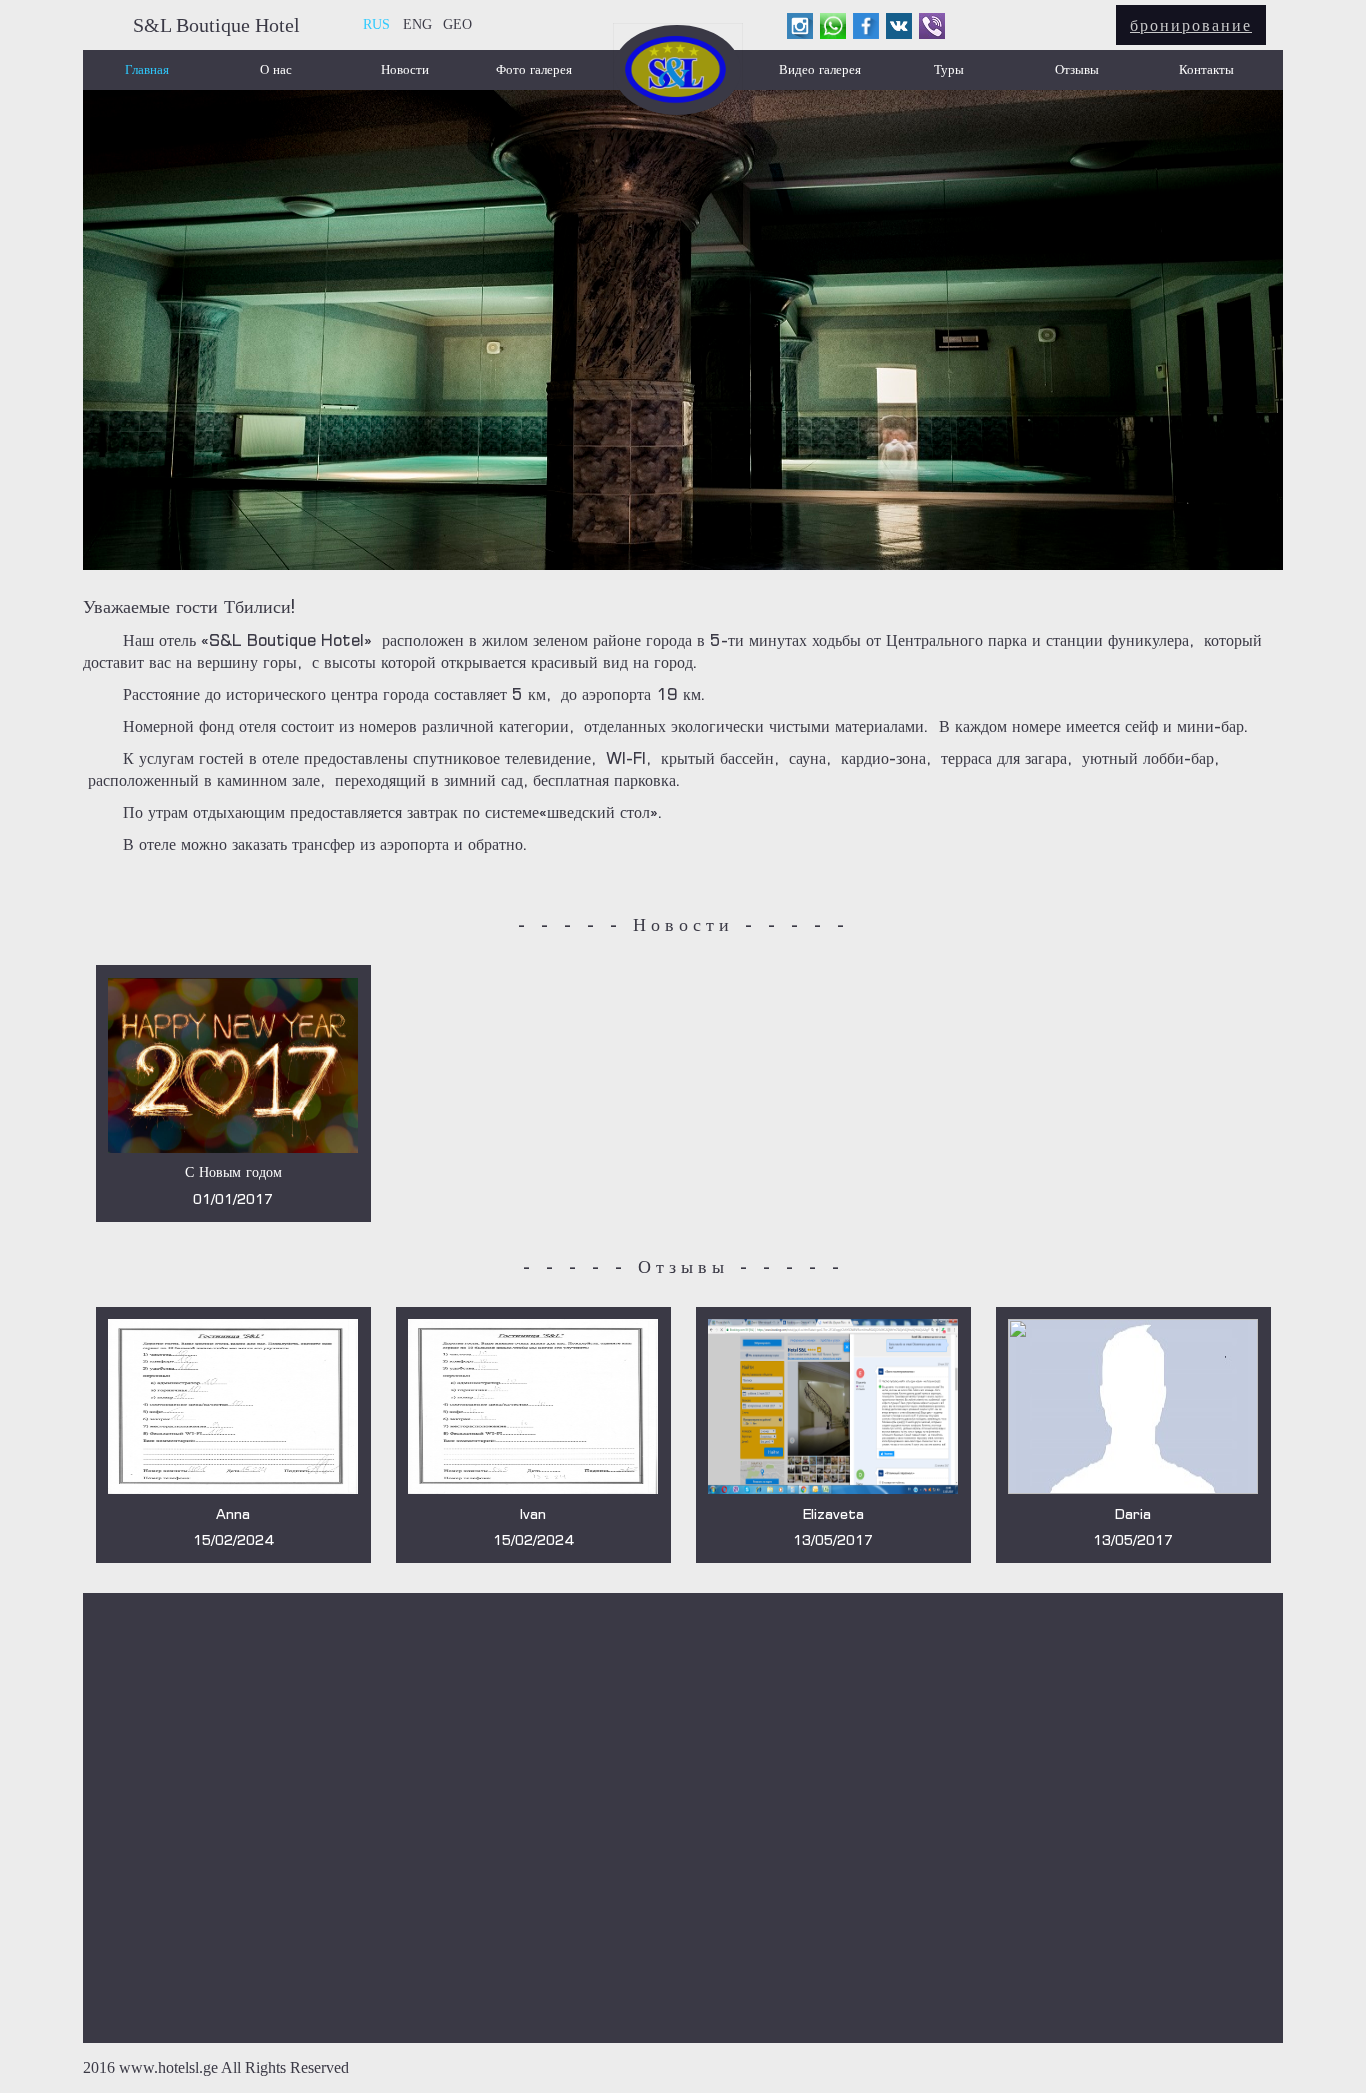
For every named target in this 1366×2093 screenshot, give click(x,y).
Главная (147, 69)
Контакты (1206, 69)
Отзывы (1077, 69)
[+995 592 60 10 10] (932, 26)
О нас (276, 69)
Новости (405, 69)
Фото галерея (534, 69)
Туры (949, 69)
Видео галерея (820, 69)
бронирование (1191, 25)
